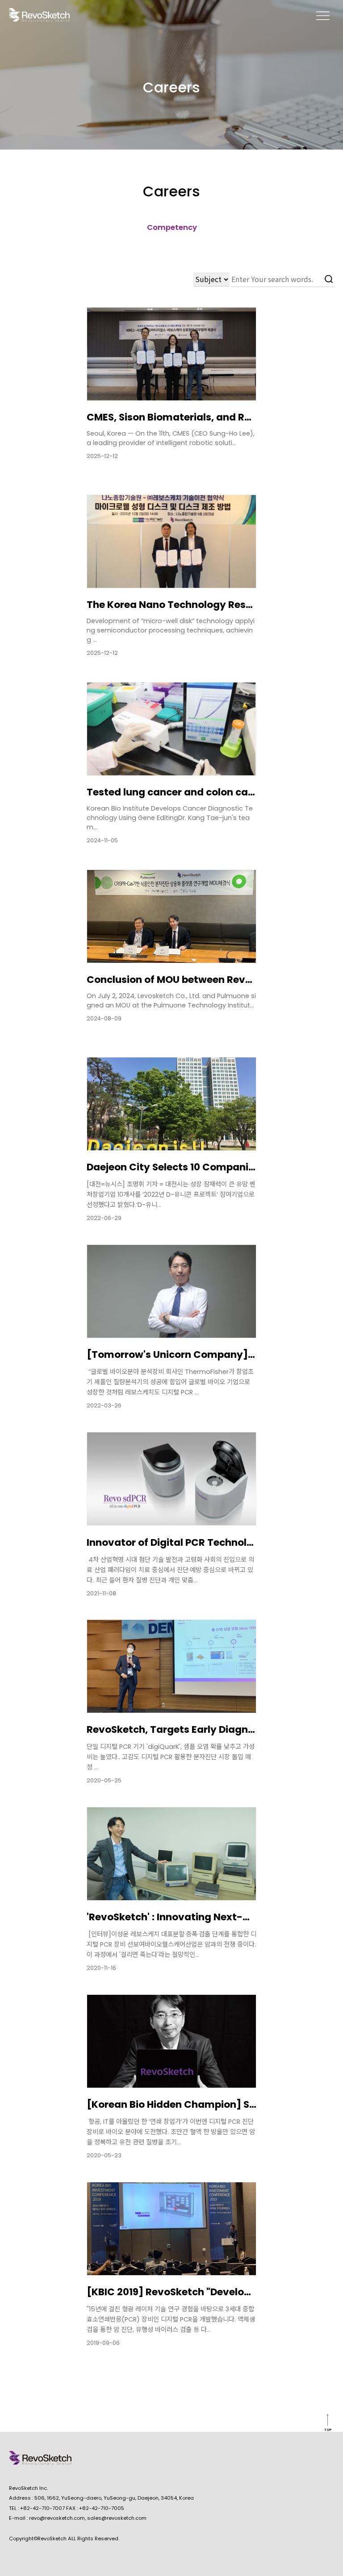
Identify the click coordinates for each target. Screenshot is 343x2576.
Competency (172, 227)
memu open (323, 15)
